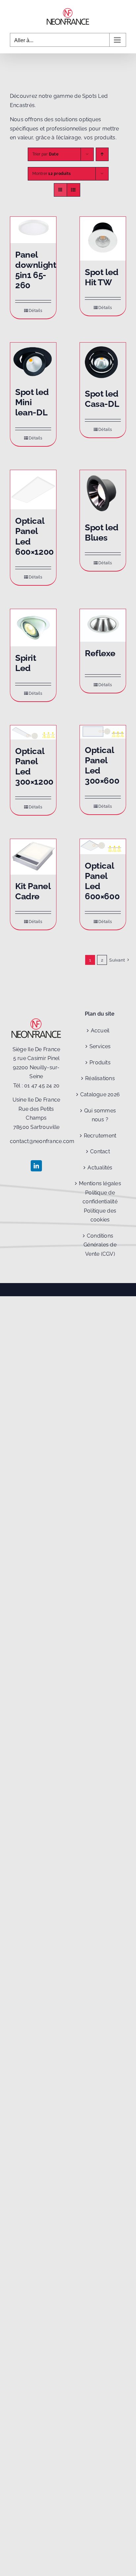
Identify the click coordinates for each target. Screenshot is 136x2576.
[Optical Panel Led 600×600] (103, 846)
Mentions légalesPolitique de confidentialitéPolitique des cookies (100, 1202)
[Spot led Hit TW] (103, 239)
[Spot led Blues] (103, 493)
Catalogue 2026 (100, 1094)
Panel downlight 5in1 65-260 (36, 270)
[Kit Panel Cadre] (33, 857)
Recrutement (100, 1136)
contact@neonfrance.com (42, 1141)
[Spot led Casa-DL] (103, 362)
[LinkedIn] (36, 1166)
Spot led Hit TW (102, 277)
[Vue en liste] (73, 190)
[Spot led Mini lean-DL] (33, 362)
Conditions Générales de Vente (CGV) (100, 1245)
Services (100, 1046)
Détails (35, 311)
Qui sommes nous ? (100, 1115)
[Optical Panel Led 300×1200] (33, 732)
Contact (100, 1151)
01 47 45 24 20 (42, 1086)
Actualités (100, 1168)
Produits (100, 1063)
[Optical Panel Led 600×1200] (33, 490)
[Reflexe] (103, 625)
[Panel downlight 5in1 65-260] (33, 230)
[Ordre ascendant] (102, 154)
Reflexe (100, 653)
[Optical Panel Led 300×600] (103, 732)
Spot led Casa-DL (102, 399)
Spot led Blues (102, 532)
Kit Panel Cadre (33, 891)
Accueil (100, 1031)
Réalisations (100, 1078)
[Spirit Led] (33, 628)
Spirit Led (26, 663)
